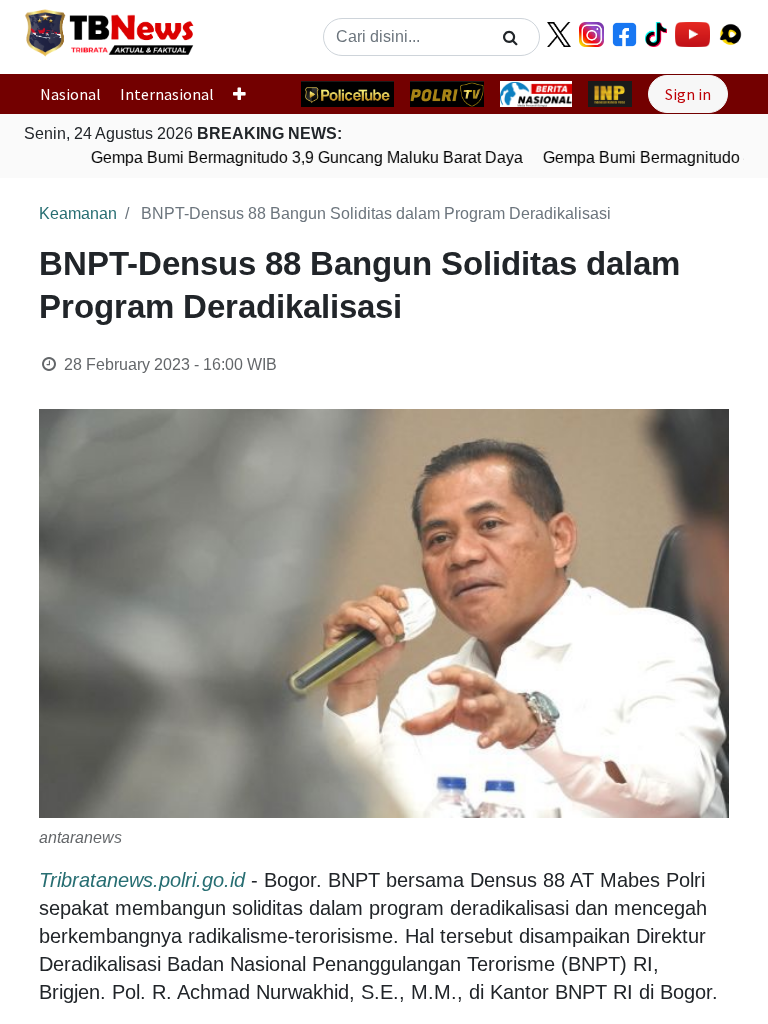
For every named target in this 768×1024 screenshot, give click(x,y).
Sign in (688, 94)
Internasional (167, 94)
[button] (247, 94)
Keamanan (78, 213)
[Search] (510, 37)
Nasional (70, 94)
